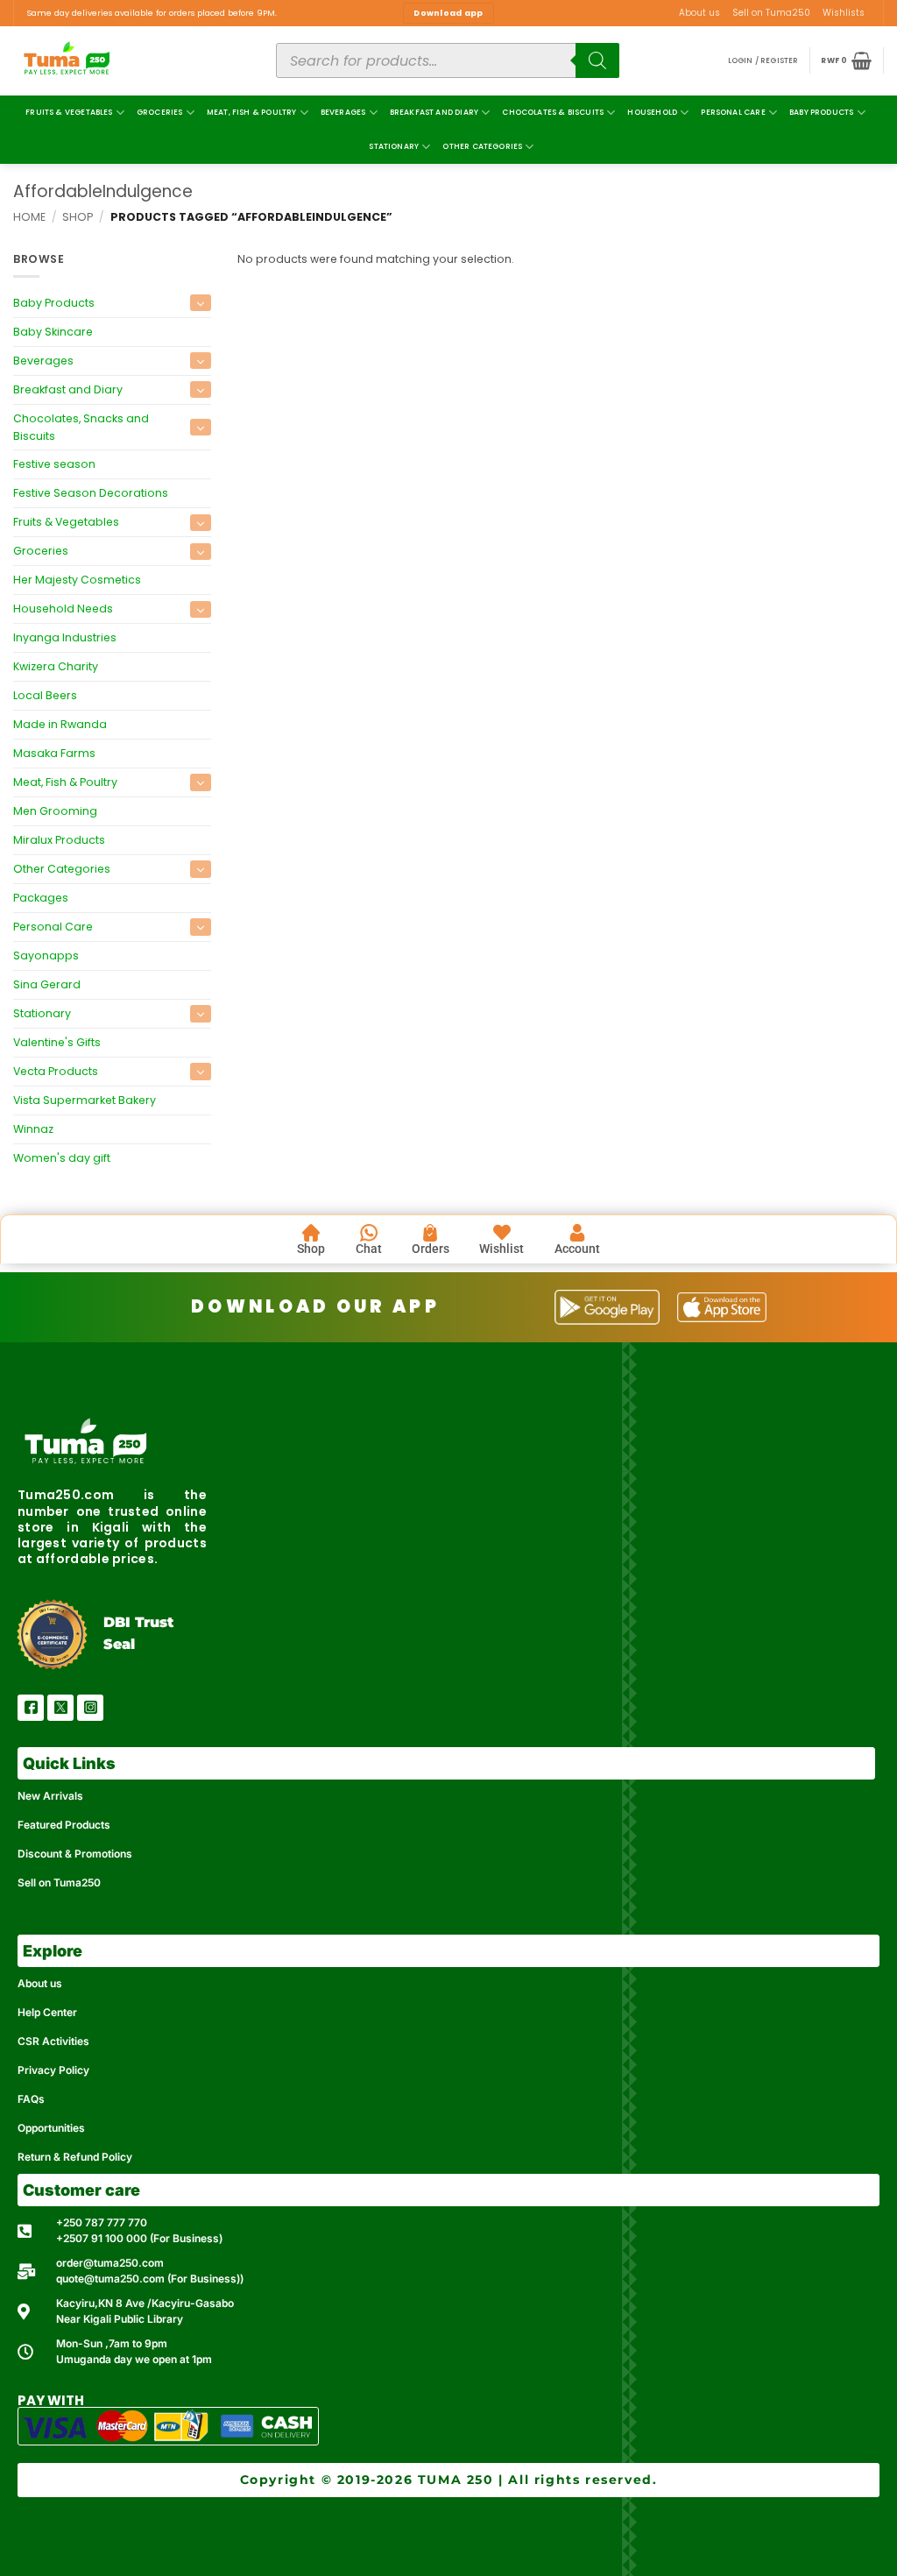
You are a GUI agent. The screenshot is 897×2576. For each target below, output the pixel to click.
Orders (431, 1249)
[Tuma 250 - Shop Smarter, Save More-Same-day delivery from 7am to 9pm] (131, 61)
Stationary (394, 146)
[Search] (597, 60)
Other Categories (482, 146)
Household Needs (63, 609)
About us (699, 13)
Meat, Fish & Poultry (252, 112)
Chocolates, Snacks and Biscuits (81, 427)
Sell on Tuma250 (771, 13)
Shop (78, 217)
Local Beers (45, 695)
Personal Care (733, 112)
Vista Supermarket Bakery (85, 1100)
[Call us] (876, 19)
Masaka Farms (54, 753)
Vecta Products (56, 1071)
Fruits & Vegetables (69, 112)
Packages (41, 898)
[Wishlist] (502, 1233)
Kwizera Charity (56, 666)
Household (652, 112)
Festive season (54, 465)
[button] (763, 61)
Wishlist (501, 1249)
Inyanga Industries (65, 637)
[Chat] (369, 1233)
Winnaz (33, 1129)
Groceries (160, 112)
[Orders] (430, 1233)
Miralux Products (59, 840)
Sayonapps (46, 955)
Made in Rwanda (60, 724)
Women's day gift (62, 1158)
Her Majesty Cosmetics (77, 580)
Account (577, 1249)
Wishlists (844, 13)
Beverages (343, 112)
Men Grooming (55, 811)
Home (29, 217)
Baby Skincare (53, 332)
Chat (369, 1249)
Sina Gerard (47, 984)
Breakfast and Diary (434, 112)
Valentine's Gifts (57, 1042)
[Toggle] (201, 303)
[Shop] (311, 1233)
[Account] (577, 1233)
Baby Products (821, 112)
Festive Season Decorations (91, 493)
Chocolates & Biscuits (553, 112)
